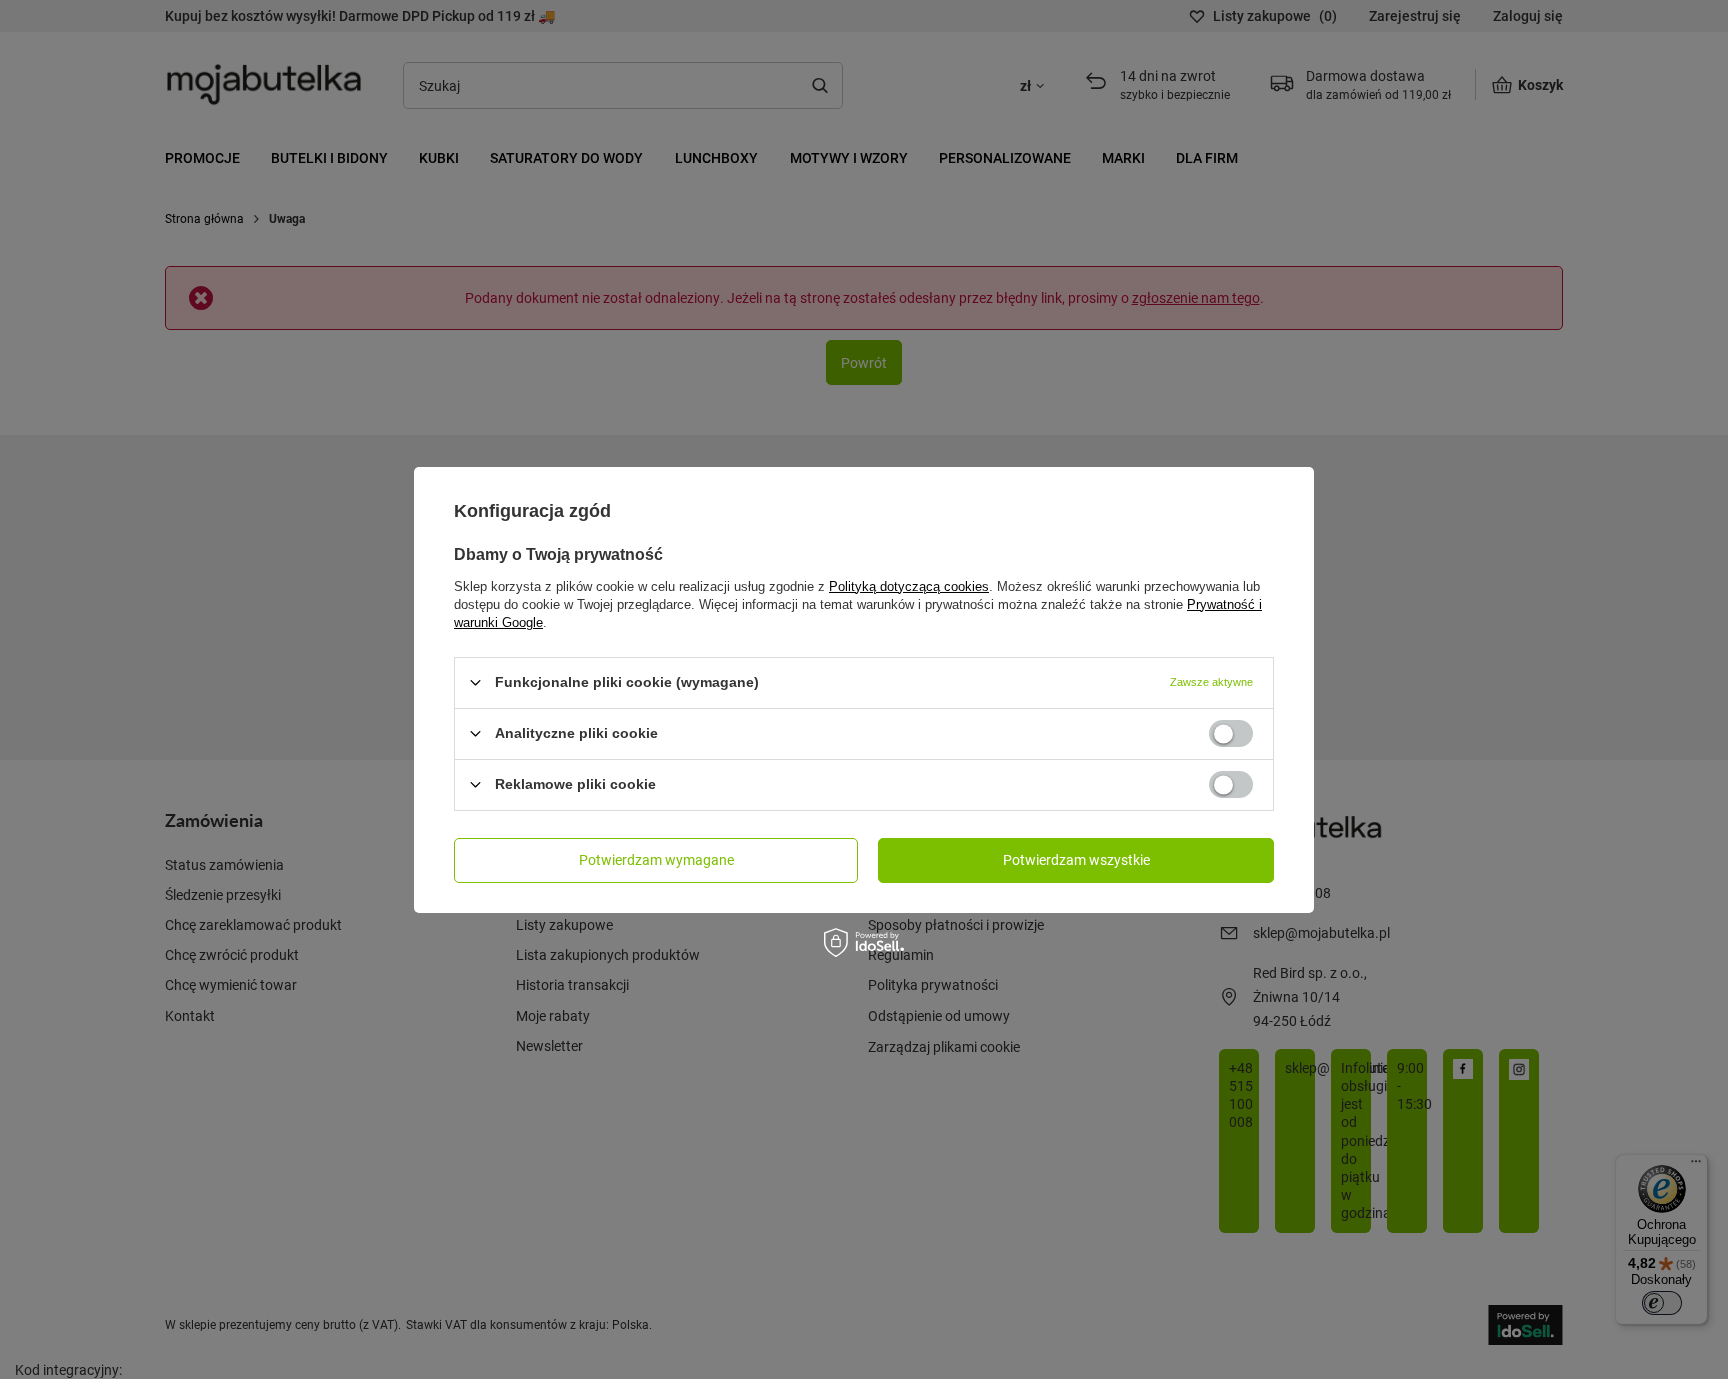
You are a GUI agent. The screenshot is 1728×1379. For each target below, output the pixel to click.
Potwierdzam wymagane (656, 859)
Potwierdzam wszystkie (1076, 859)
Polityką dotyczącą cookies (909, 585)
